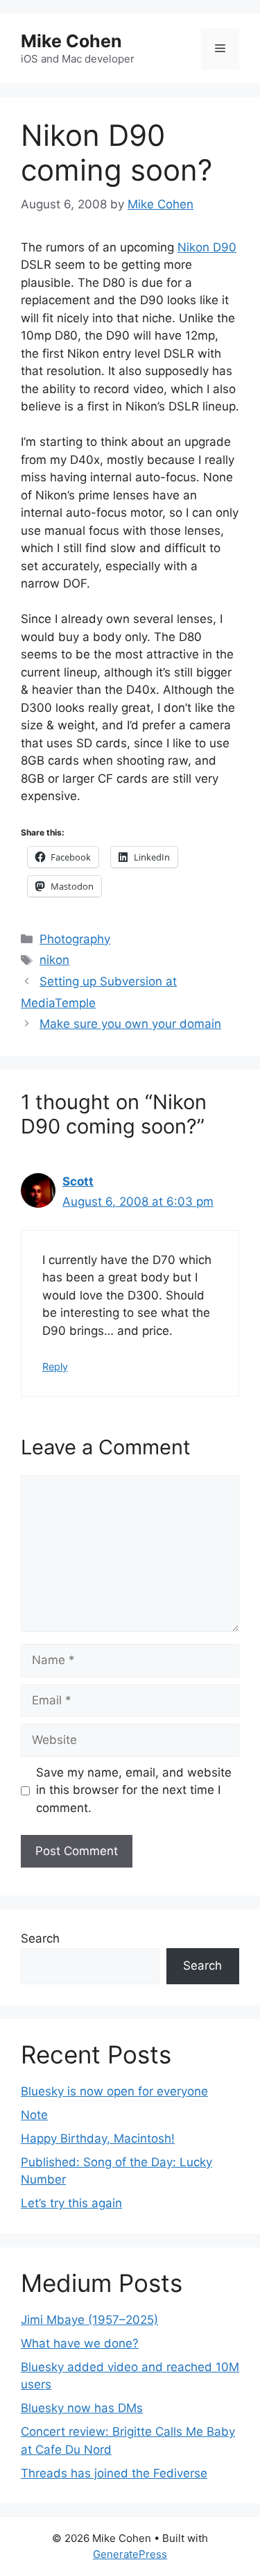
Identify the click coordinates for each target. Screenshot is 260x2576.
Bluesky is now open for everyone (114, 2091)
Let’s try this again (71, 2203)
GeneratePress (130, 2554)
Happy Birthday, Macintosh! (98, 2138)
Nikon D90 (207, 247)
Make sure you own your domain (130, 1024)
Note (34, 2115)
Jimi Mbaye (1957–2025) (89, 2320)
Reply (55, 1366)
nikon (54, 960)
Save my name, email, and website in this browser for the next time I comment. (134, 1790)
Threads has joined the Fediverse (114, 2473)
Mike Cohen (71, 41)
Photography (75, 939)
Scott (78, 1181)
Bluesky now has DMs (82, 2408)
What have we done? (80, 2343)
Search (40, 1938)
